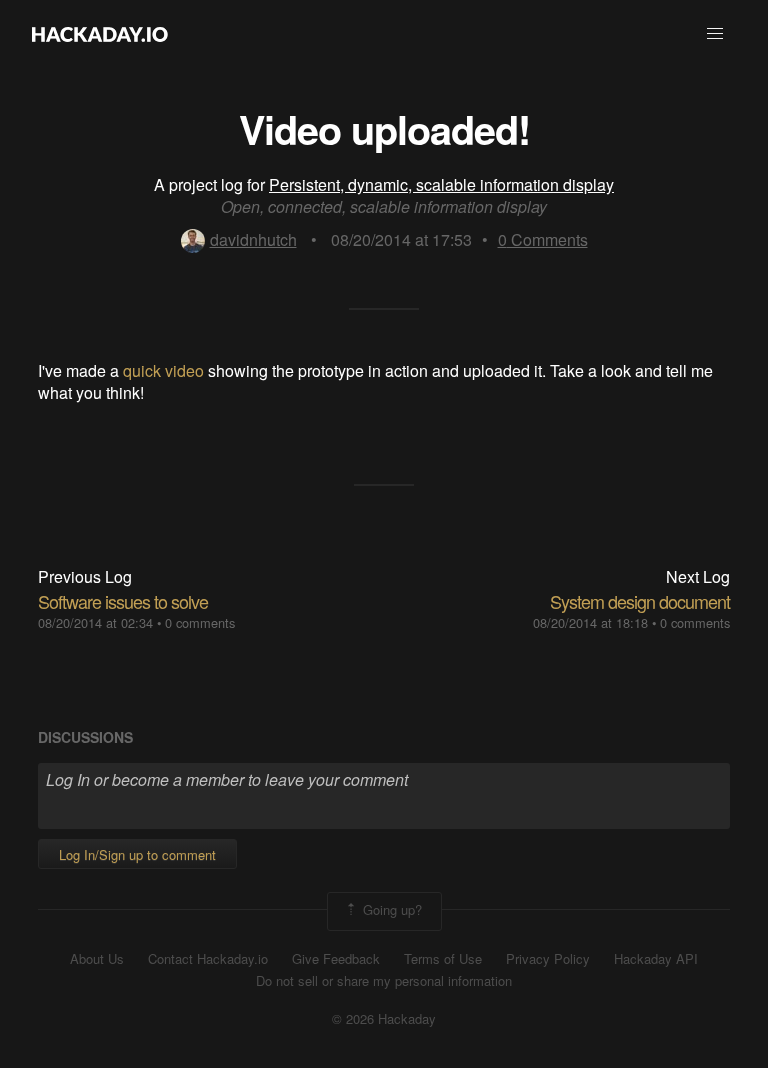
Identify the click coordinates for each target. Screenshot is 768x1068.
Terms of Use (443, 959)
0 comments (200, 622)
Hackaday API (656, 959)
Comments (543, 239)
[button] (715, 34)
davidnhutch (253, 239)
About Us (97, 959)
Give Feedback (336, 959)
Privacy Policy (548, 959)
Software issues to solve (123, 601)
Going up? (390, 909)
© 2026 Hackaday (384, 1019)
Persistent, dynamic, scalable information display (441, 184)
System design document (640, 601)
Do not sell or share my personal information (384, 981)
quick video (163, 370)
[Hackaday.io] (100, 34)
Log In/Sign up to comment (137, 854)
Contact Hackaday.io (208, 959)
